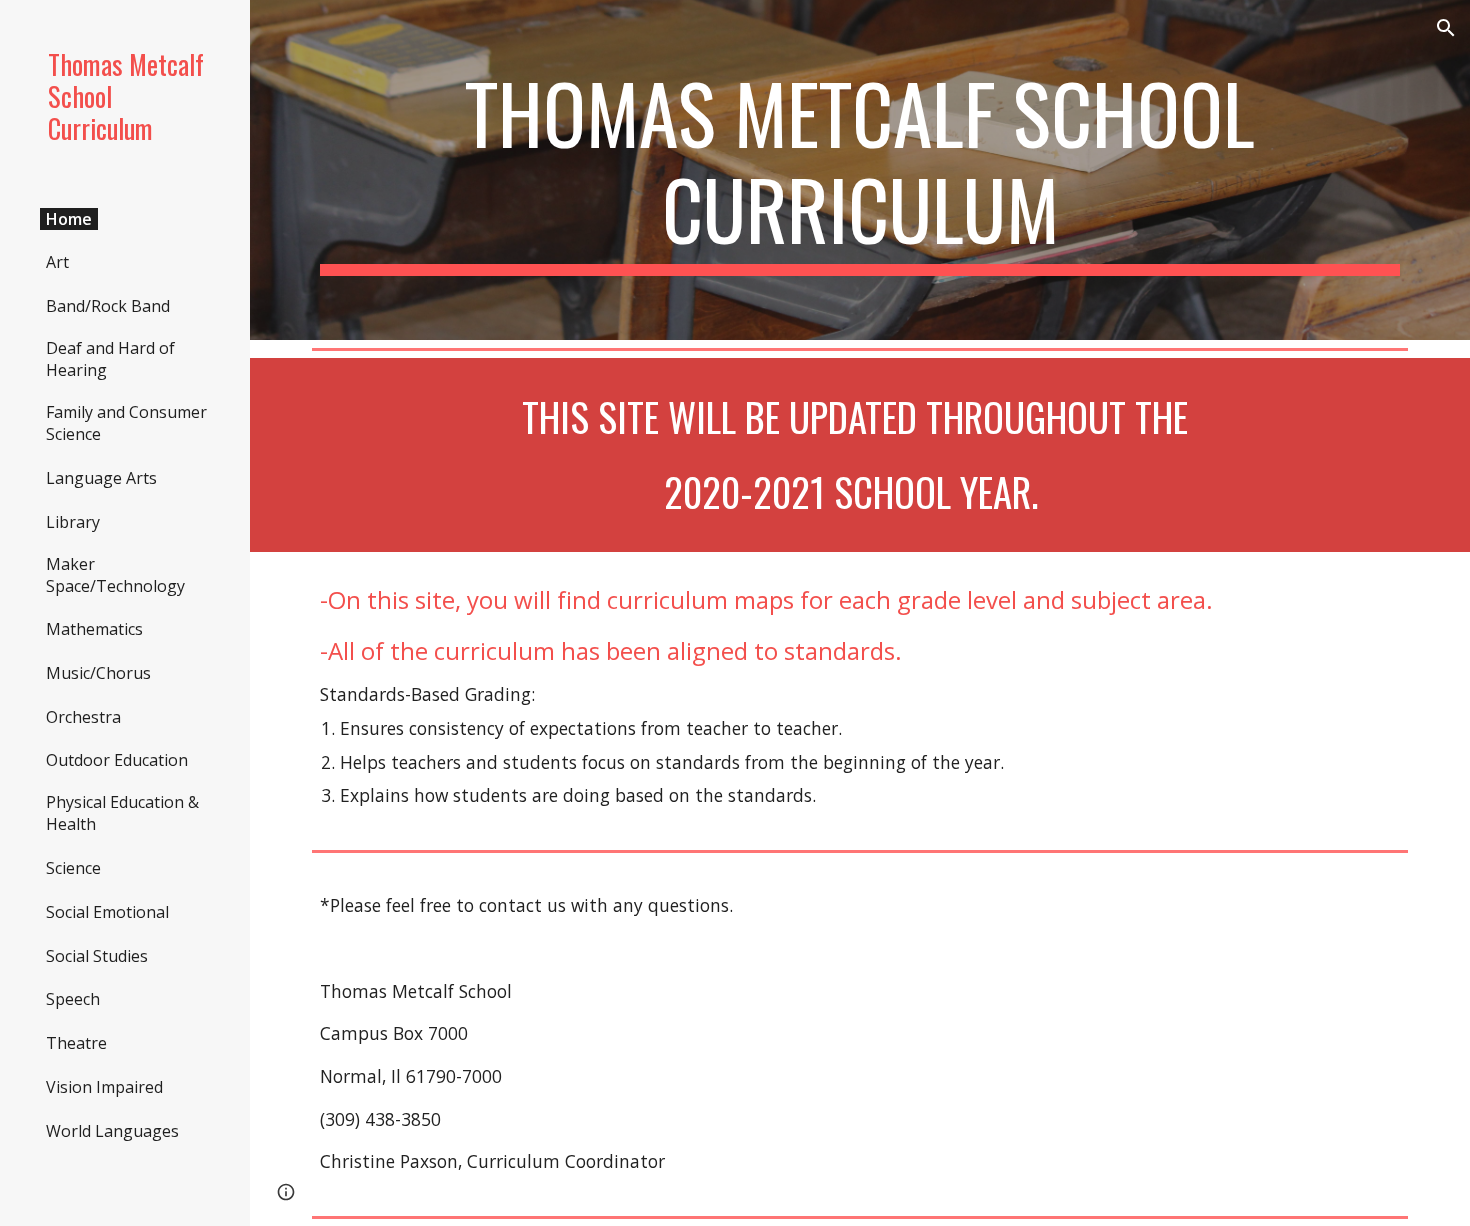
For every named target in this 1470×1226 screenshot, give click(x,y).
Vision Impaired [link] (104, 1087)
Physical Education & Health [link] (122, 813)
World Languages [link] (112, 1131)
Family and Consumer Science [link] (126, 423)
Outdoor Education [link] (117, 760)
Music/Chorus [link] (98, 673)
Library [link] (73, 522)
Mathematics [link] (94, 629)
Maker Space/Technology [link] (115, 575)
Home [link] (69, 219)
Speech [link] (73, 999)
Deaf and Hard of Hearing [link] (110, 359)
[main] (860, 170)
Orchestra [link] (83, 717)
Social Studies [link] (97, 956)
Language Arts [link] (101, 478)
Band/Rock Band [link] (108, 306)
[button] (1446, 28)
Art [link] (57, 262)
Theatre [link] (76, 1043)
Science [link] (73, 868)
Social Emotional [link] (107, 912)
